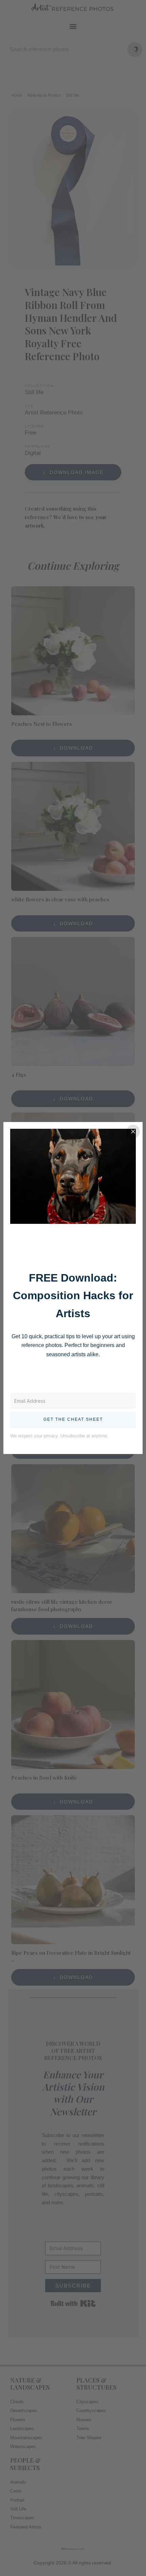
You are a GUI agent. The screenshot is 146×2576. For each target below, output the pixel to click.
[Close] (133, 1131)
